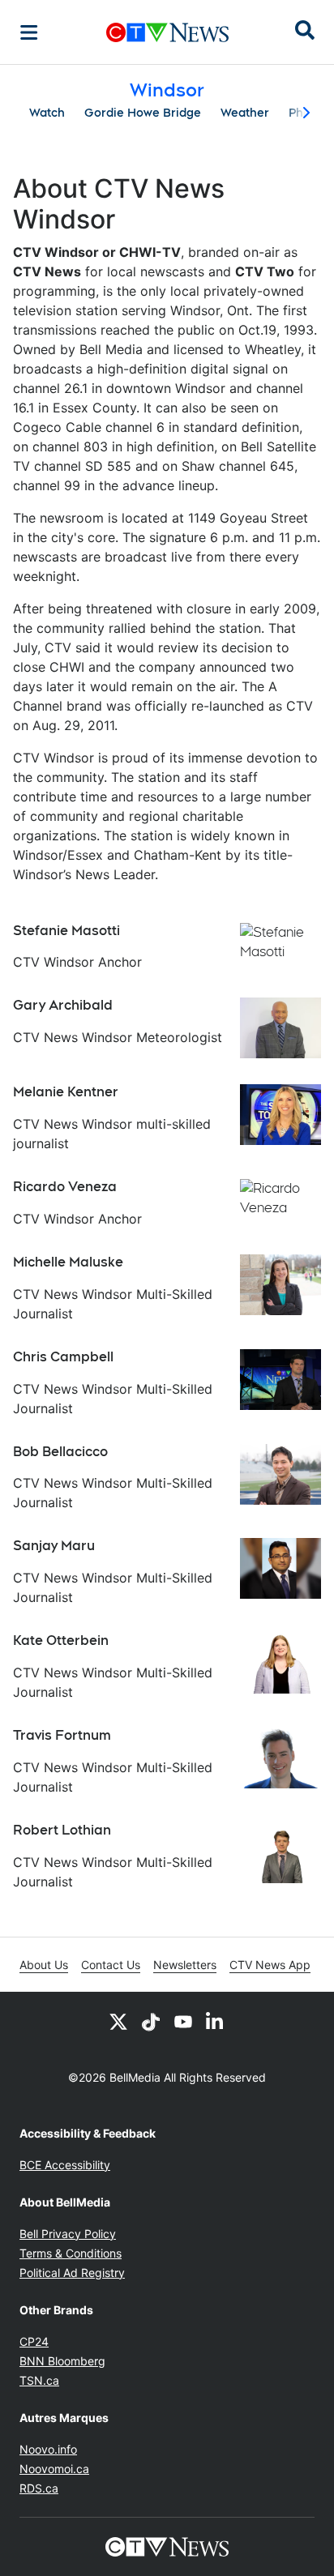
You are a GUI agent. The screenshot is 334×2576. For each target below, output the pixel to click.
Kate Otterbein (61, 1640)
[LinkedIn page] (216, 2021)
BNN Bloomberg (62, 2361)
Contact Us (111, 1965)
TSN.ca (39, 2380)
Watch (47, 113)
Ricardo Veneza (65, 1187)
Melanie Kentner (66, 1092)
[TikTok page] (151, 2021)
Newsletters (185, 1965)
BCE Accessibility (65, 2165)
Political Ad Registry (72, 2273)
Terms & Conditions (71, 2253)
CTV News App (270, 1965)
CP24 (34, 2341)
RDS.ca (39, 2488)
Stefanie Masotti (66, 931)
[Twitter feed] (118, 2021)
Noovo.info (48, 2449)
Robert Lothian (62, 1830)
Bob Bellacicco (60, 1452)
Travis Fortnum (62, 1735)
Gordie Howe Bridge (143, 113)
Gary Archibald (63, 1005)
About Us (44, 1965)
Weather (245, 113)
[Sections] (29, 32)
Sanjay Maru (54, 1546)
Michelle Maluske (68, 1262)
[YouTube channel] (183, 2021)
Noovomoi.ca (54, 2469)
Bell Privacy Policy (68, 2234)
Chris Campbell (63, 1357)
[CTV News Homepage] (167, 32)
